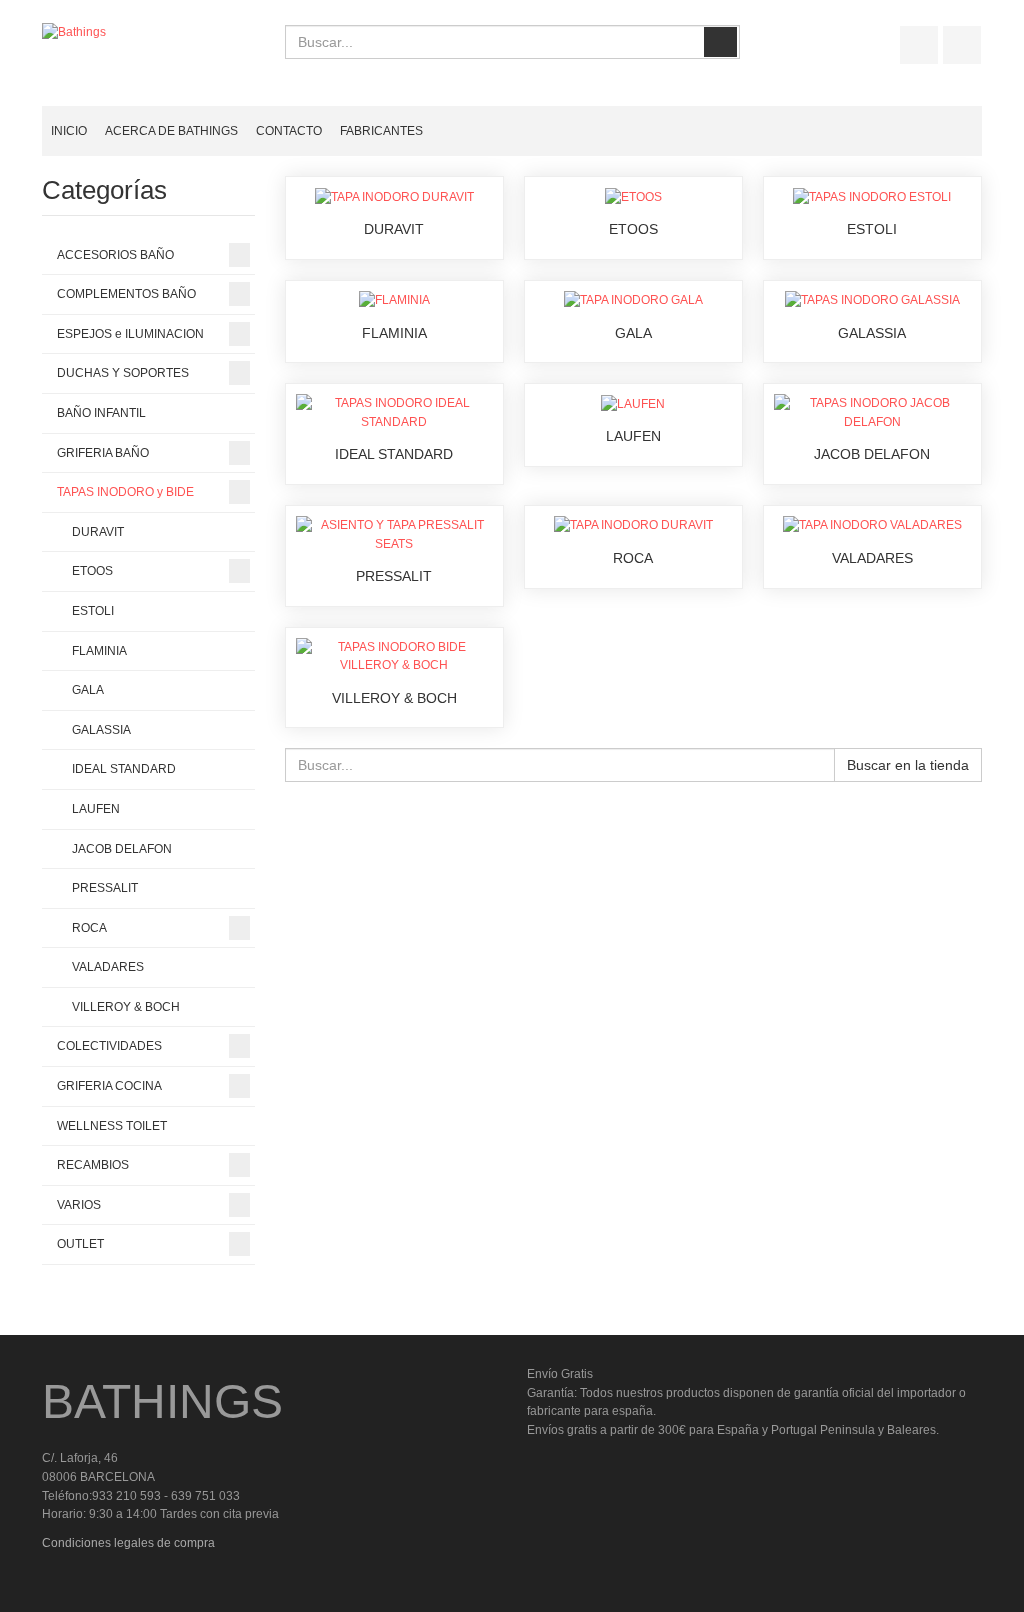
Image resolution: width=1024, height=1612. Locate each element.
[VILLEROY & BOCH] (394, 655)
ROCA (633, 558)
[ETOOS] (633, 196)
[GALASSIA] (872, 300)
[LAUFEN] (633, 403)
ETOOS (633, 229)
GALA (633, 333)
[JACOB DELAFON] (872, 412)
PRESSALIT (394, 576)
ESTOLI (872, 229)
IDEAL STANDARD (394, 454)
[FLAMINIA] (394, 300)
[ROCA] (633, 525)
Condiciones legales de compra (128, 1543)
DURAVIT (394, 229)
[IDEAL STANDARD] (394, 412)
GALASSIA (872, 333)
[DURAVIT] (394, 196)
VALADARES (872, 558)
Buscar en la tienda (908, 765)
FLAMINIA (394, 333)
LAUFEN (633, 436)
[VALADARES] (872, 525)
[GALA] (633, 300)
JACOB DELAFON (872, 454)
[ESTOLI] (872, 196)
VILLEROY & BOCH (394, 698)
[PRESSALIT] (394, 534)
